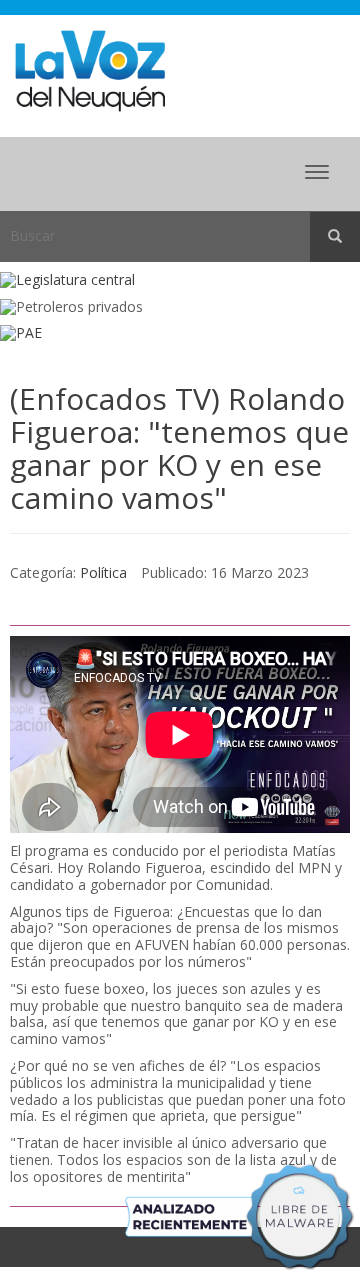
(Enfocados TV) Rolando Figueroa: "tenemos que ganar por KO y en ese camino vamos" (179, 448)
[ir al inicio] (90, 69)
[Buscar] (335, 237)
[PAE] (180, 333)
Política (103, 572)
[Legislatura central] (180, 280)
